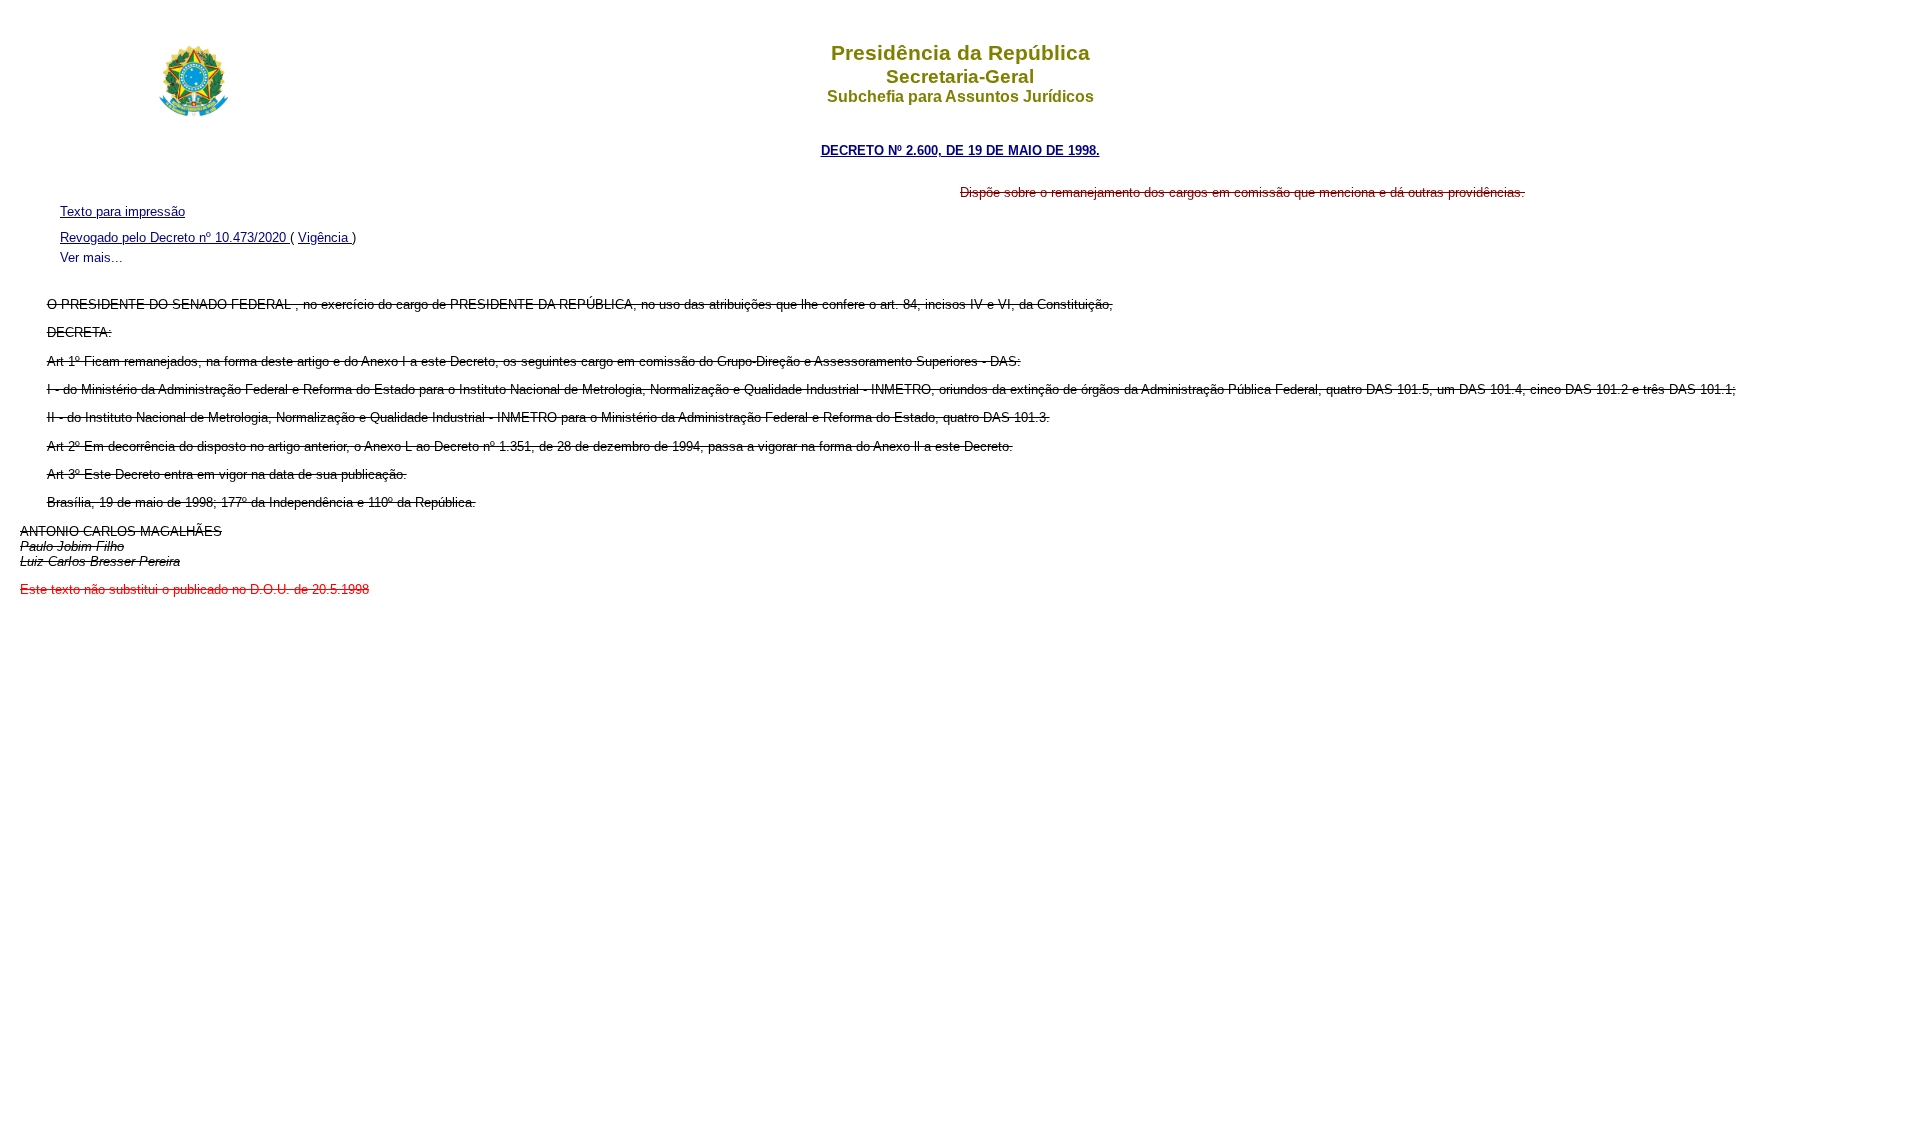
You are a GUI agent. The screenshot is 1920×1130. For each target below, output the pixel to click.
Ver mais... (91, 257)
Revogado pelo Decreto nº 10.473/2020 (175, 237)
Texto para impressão (122, 211)
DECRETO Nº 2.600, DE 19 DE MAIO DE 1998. (960, 150)
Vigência (325, 237)
